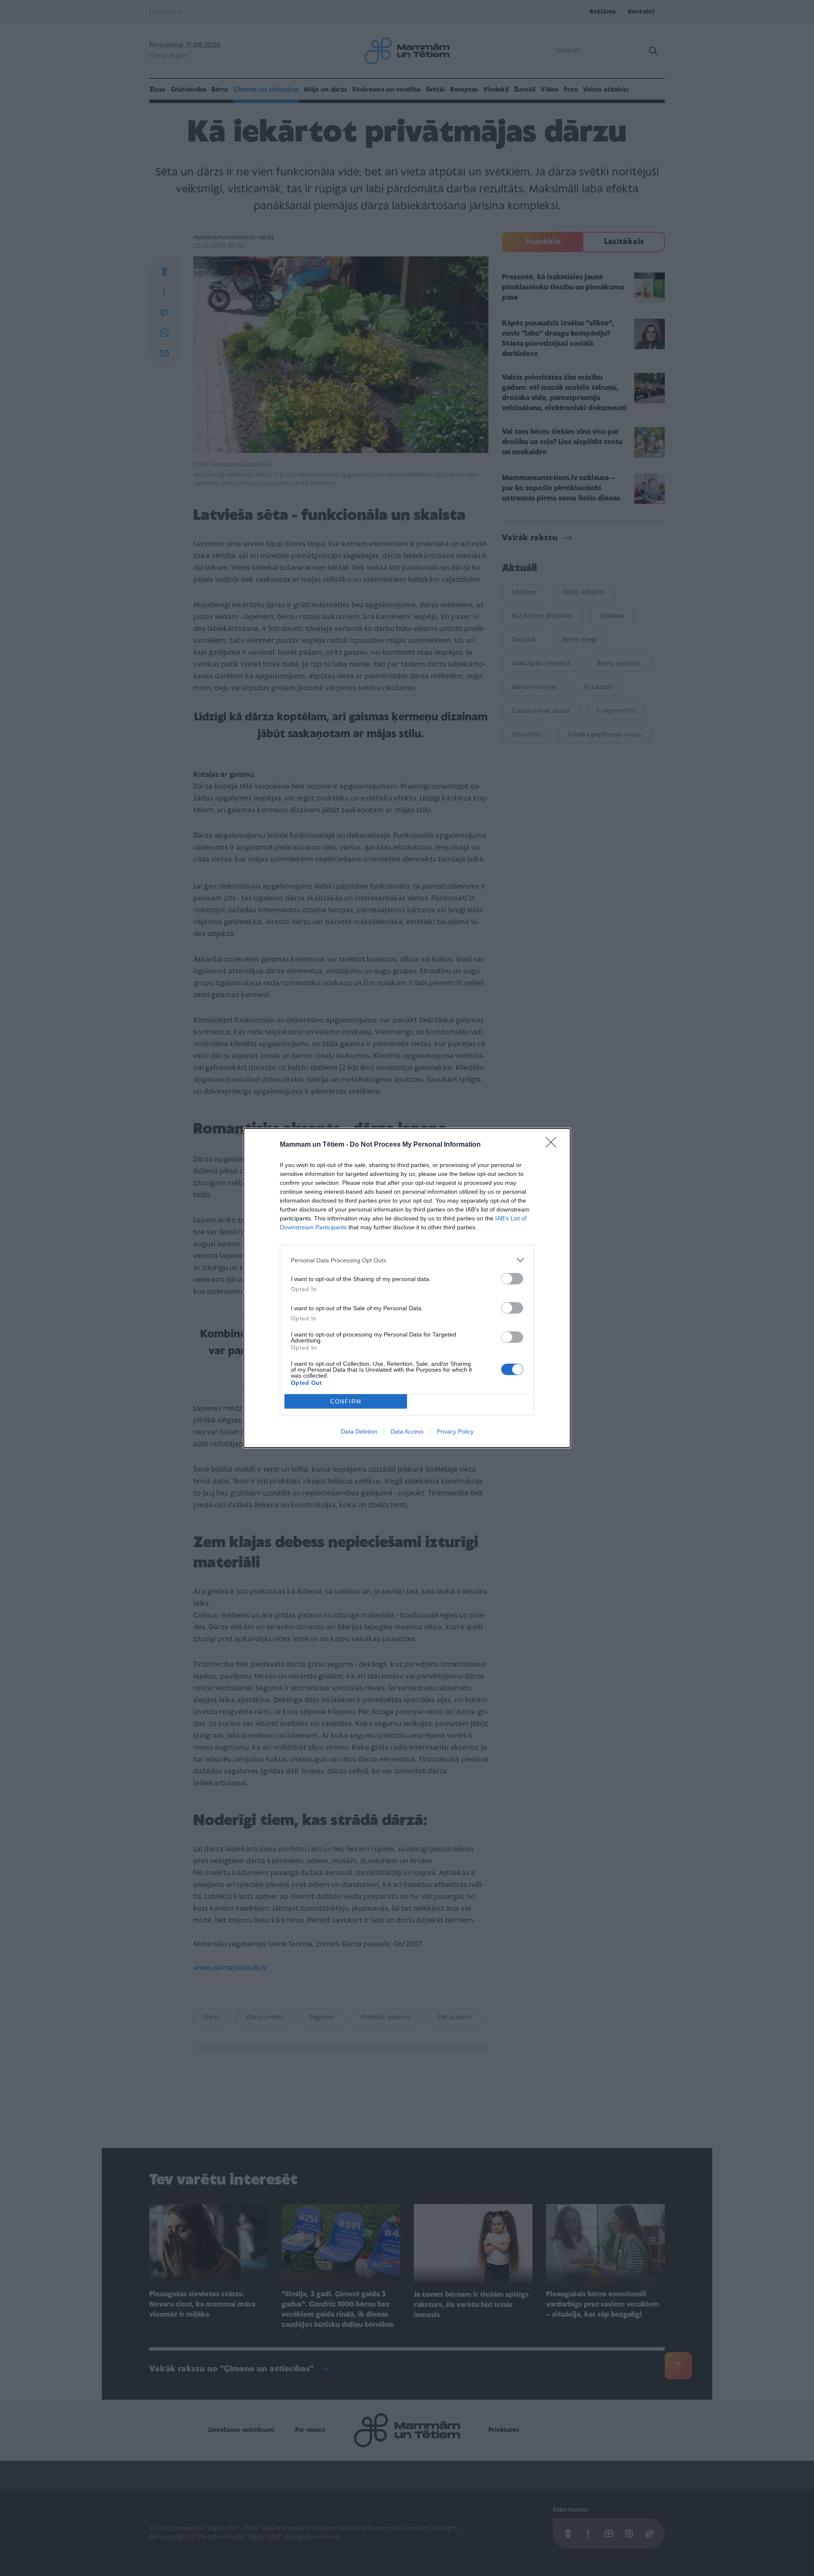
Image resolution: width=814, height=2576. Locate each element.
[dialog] (407, 1288)
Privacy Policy (455, 1431)
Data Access (407, 1431)
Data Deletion (359, 1431)
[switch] (512, 1279)
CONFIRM (346, 1402)
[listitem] (407, 1260)
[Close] (554, 1145)
